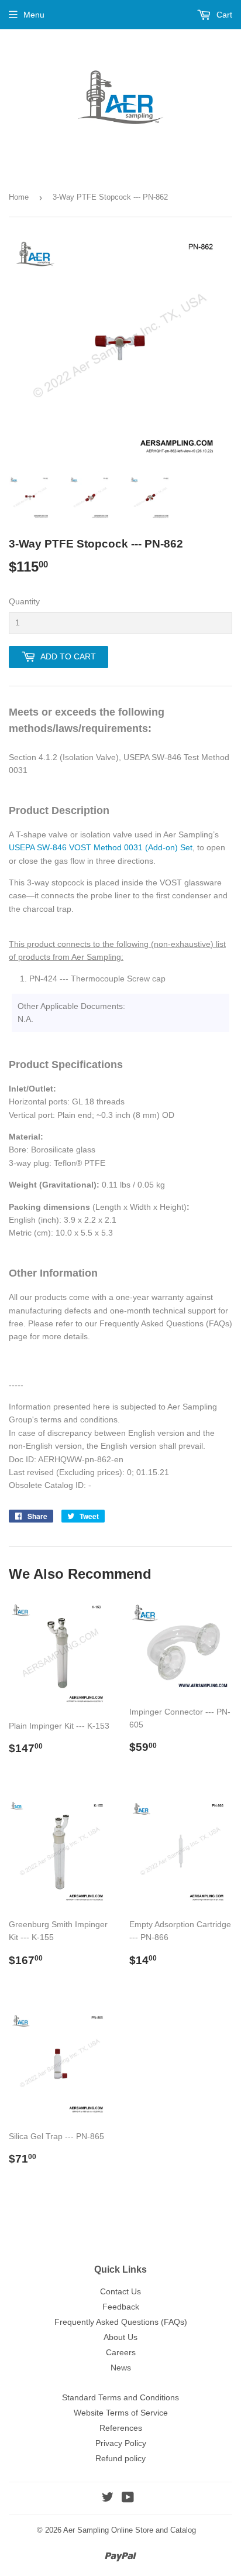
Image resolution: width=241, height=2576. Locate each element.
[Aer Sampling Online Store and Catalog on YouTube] (128, 2499)
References (121, 2428)
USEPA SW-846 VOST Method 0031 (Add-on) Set (101, 847)
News (121, 2368)
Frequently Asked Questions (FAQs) (121, 2322)
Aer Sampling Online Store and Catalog (130, 2530)
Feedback (121, 2307)
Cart (223, 15)
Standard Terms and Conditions (120, 2397)
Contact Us (120, 2291)
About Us (120, 2337)
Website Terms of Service (121, 2413)
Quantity (24, 601)
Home (19, 197)
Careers (121, 2352)
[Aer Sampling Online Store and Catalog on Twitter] (108, 2499)
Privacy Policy (121, 2443)
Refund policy (120, 2458)
